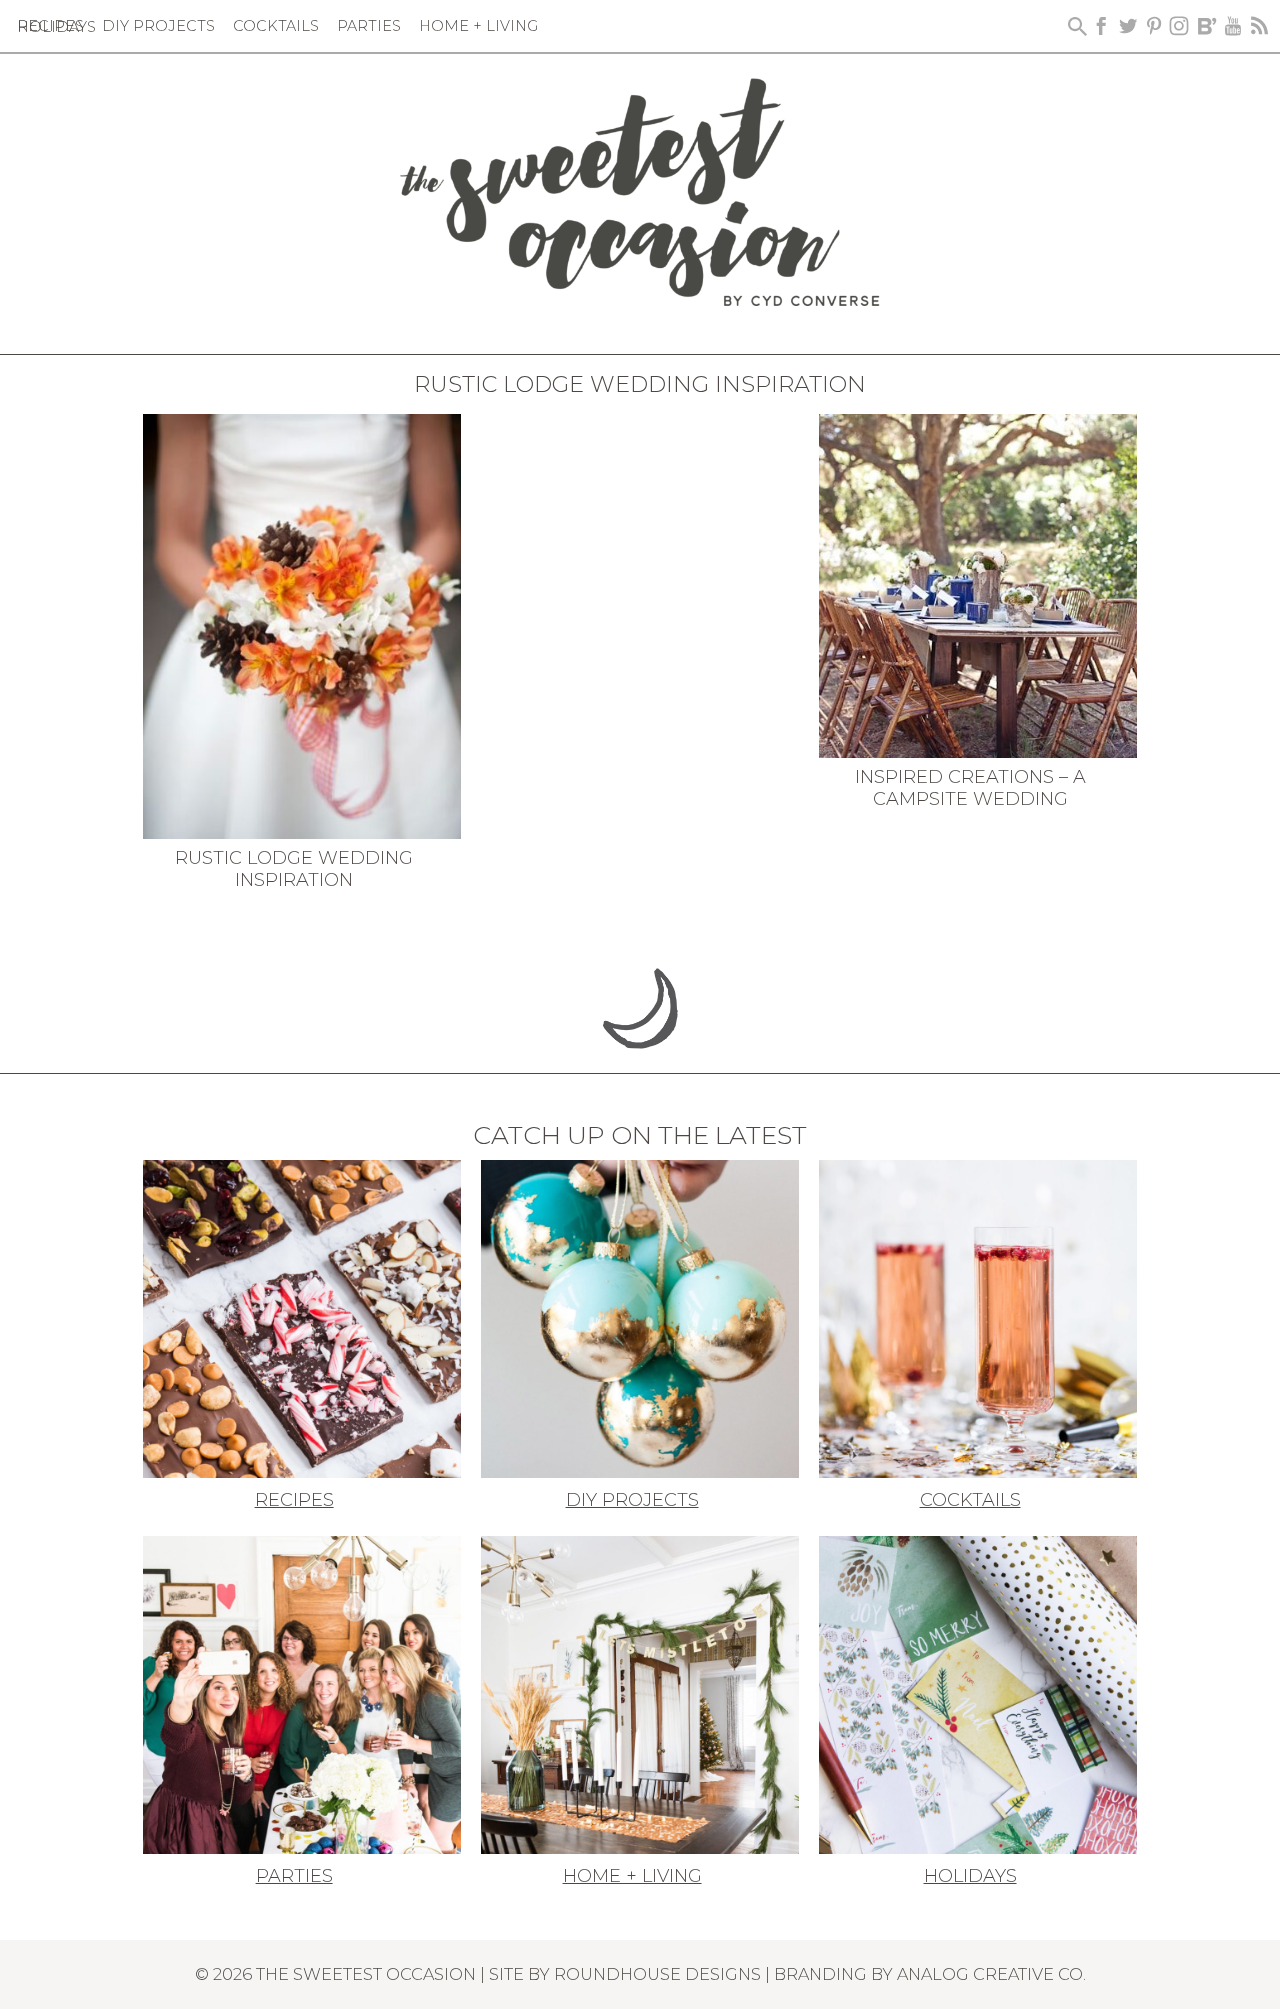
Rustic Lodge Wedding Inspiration (294, 869)
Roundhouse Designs (657, 1974)
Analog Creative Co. (991, 1974)
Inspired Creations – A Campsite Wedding (970, 788)
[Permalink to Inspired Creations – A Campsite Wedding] (978, 584)
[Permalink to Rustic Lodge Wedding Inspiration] (302, 625)
